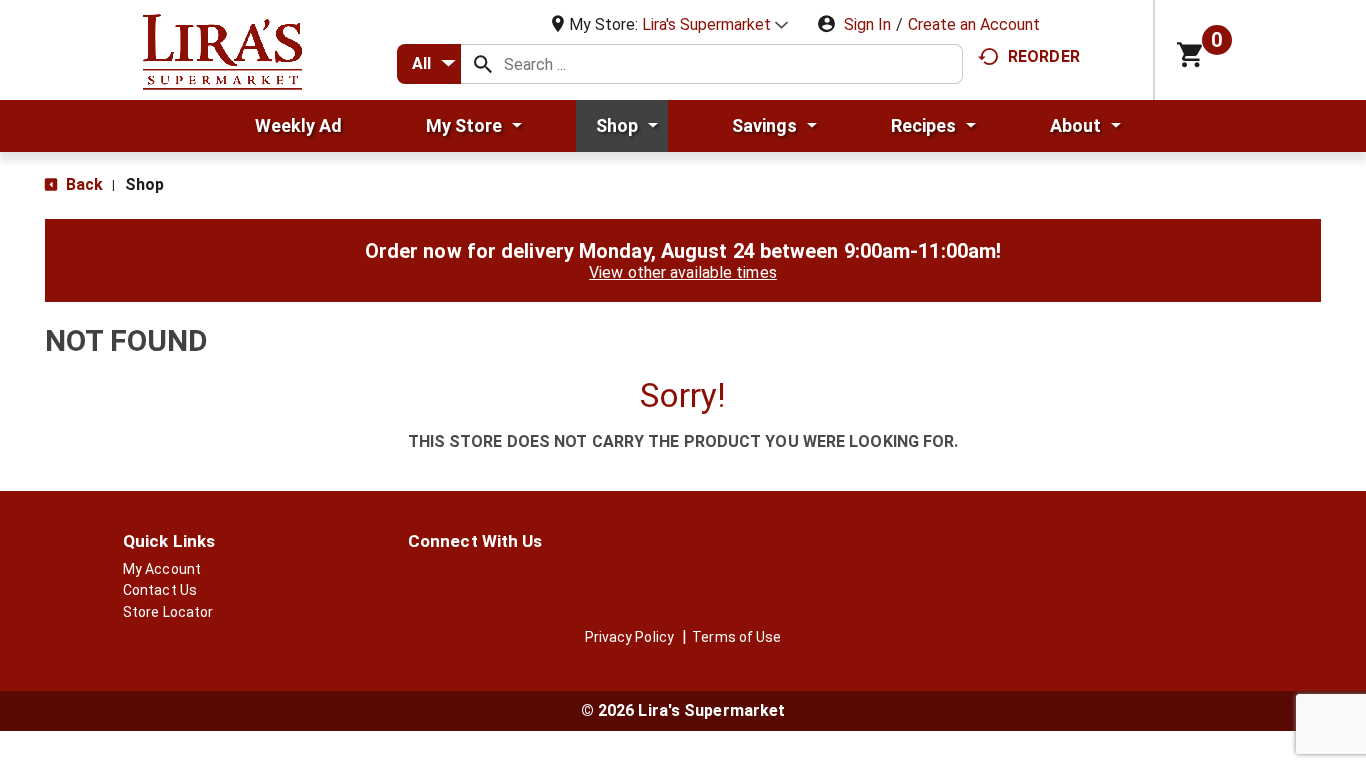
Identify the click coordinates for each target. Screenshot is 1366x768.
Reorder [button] (1044, 56)
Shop (144, 184)
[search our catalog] (483, 64)
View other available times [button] (683, 272)
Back (83, 184)
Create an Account (974, 24)
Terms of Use (736, 637)
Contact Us (160, 590)
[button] (715, 24)
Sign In (867, 24)
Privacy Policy (629, 637)
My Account (162, 569)
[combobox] (429, 64)
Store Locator (168, 612)
